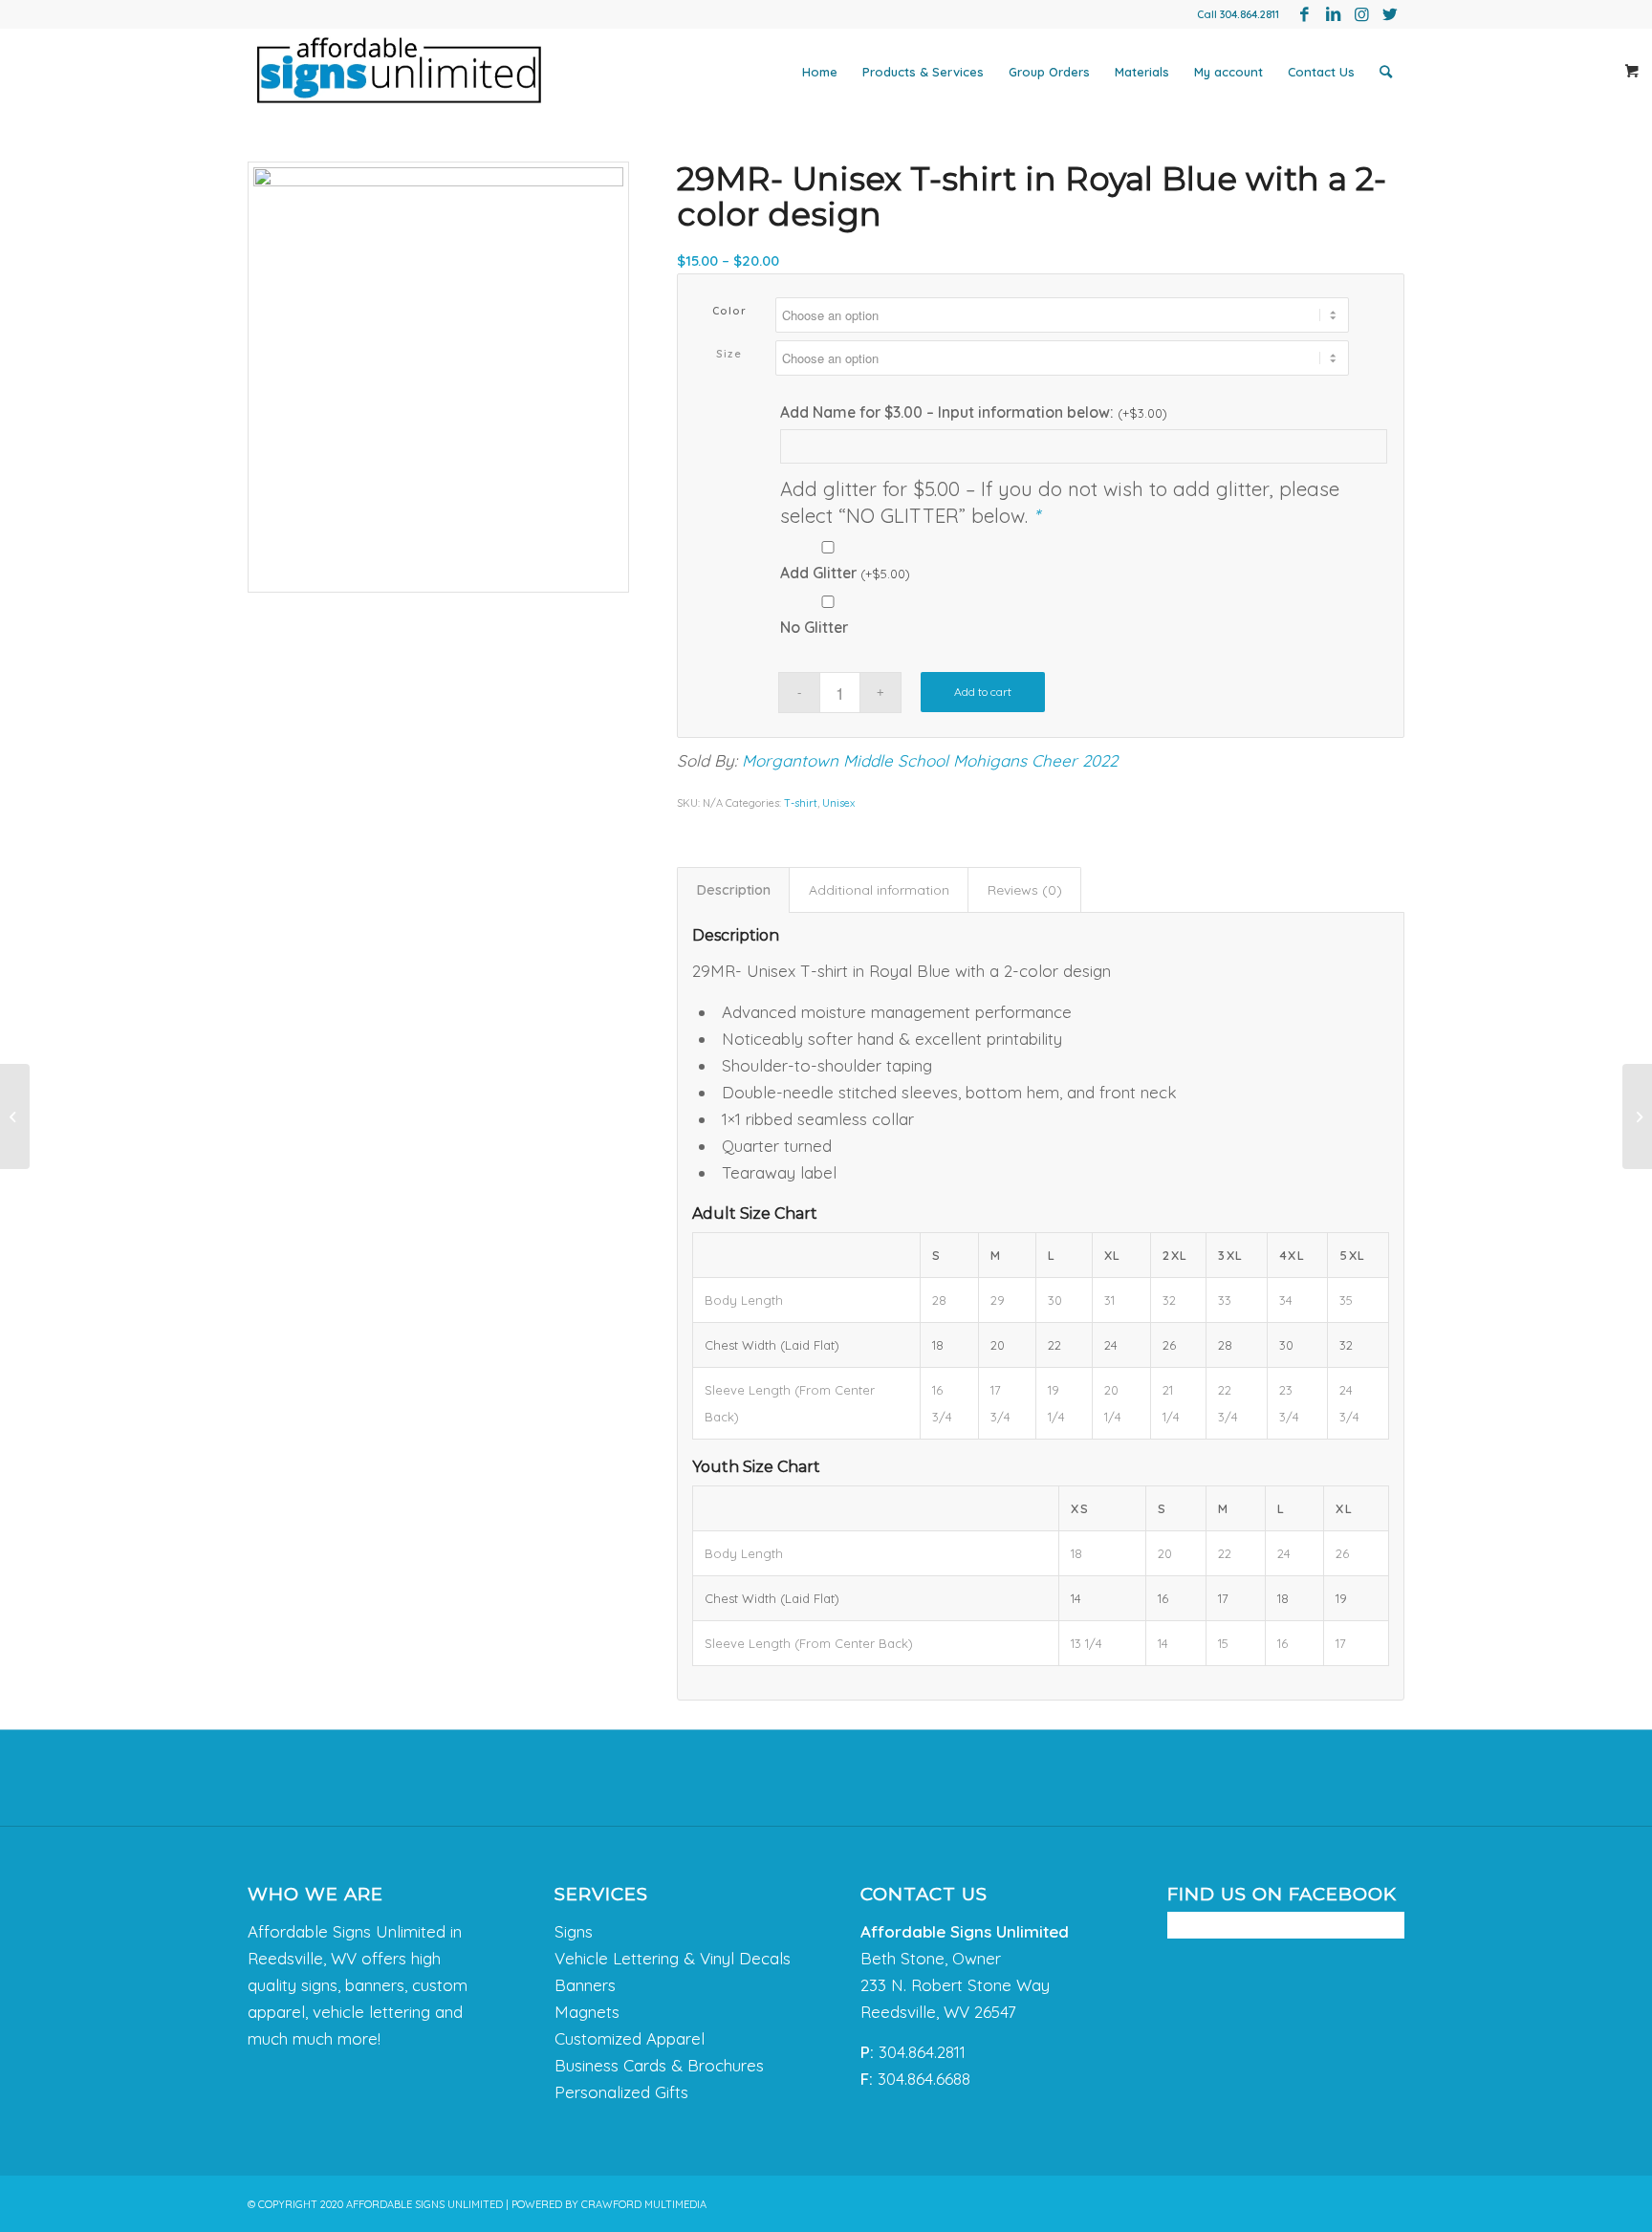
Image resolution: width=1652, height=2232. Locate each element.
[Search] (1386, 72)
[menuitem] (820, 72)
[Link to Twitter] (1390, 14)
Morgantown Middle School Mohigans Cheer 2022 (930, 760)
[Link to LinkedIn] (1333, 14)
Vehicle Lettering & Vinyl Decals (673, 1958)
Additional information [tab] (879, 890)
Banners (585, 1985)
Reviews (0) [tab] (1025, 890)
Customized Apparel (630, 2038)
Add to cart (983, 692)
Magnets (587, 2012)
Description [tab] (734, 890)
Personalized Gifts (621, 2092)
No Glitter (814, 627)
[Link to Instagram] (1361, 14)
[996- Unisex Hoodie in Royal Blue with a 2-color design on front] (1637, 1116)
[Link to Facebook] (1304, 14)
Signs (574, 1931)
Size (729, 354)
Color (730, 311)
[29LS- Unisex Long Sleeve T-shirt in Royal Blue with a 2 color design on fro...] (15, 1116)
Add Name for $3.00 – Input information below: (974, 412)
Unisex (838, 803)
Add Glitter (845, 573)
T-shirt (801, 803)
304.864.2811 (1250, 14)
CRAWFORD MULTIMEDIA (644, 2204)
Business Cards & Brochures (659, 2065)
